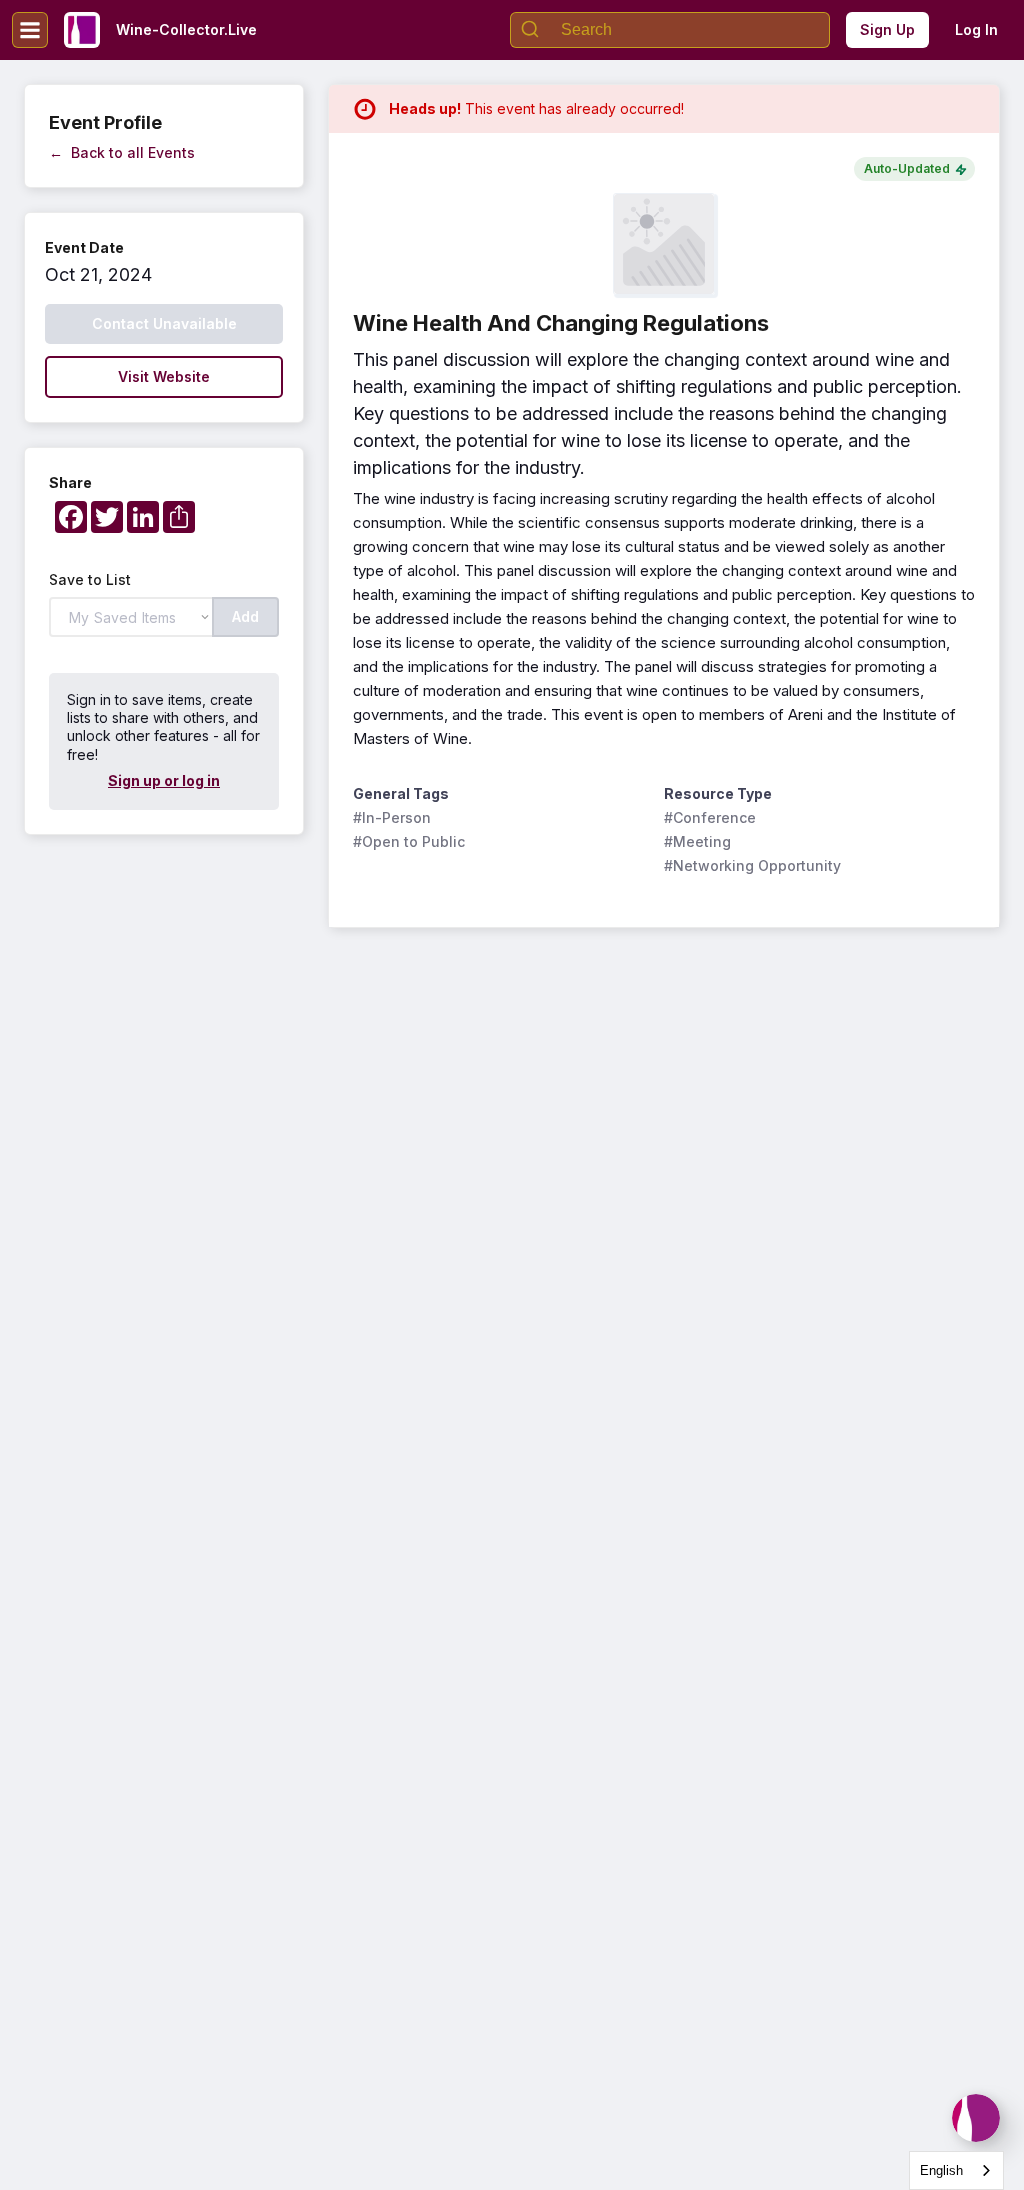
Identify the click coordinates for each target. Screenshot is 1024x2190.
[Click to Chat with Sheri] (976, 2118)
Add (245, 616)
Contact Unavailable (164, 323)
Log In (976, 29)
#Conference (710, 817)
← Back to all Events (122, 152)
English (941, 2170)
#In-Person (392, 817)
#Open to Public (409, 841)
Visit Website (164, 376)
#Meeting (697, 841)
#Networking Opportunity (752, 865)
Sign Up (887, 29)
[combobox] (956, 2170)
